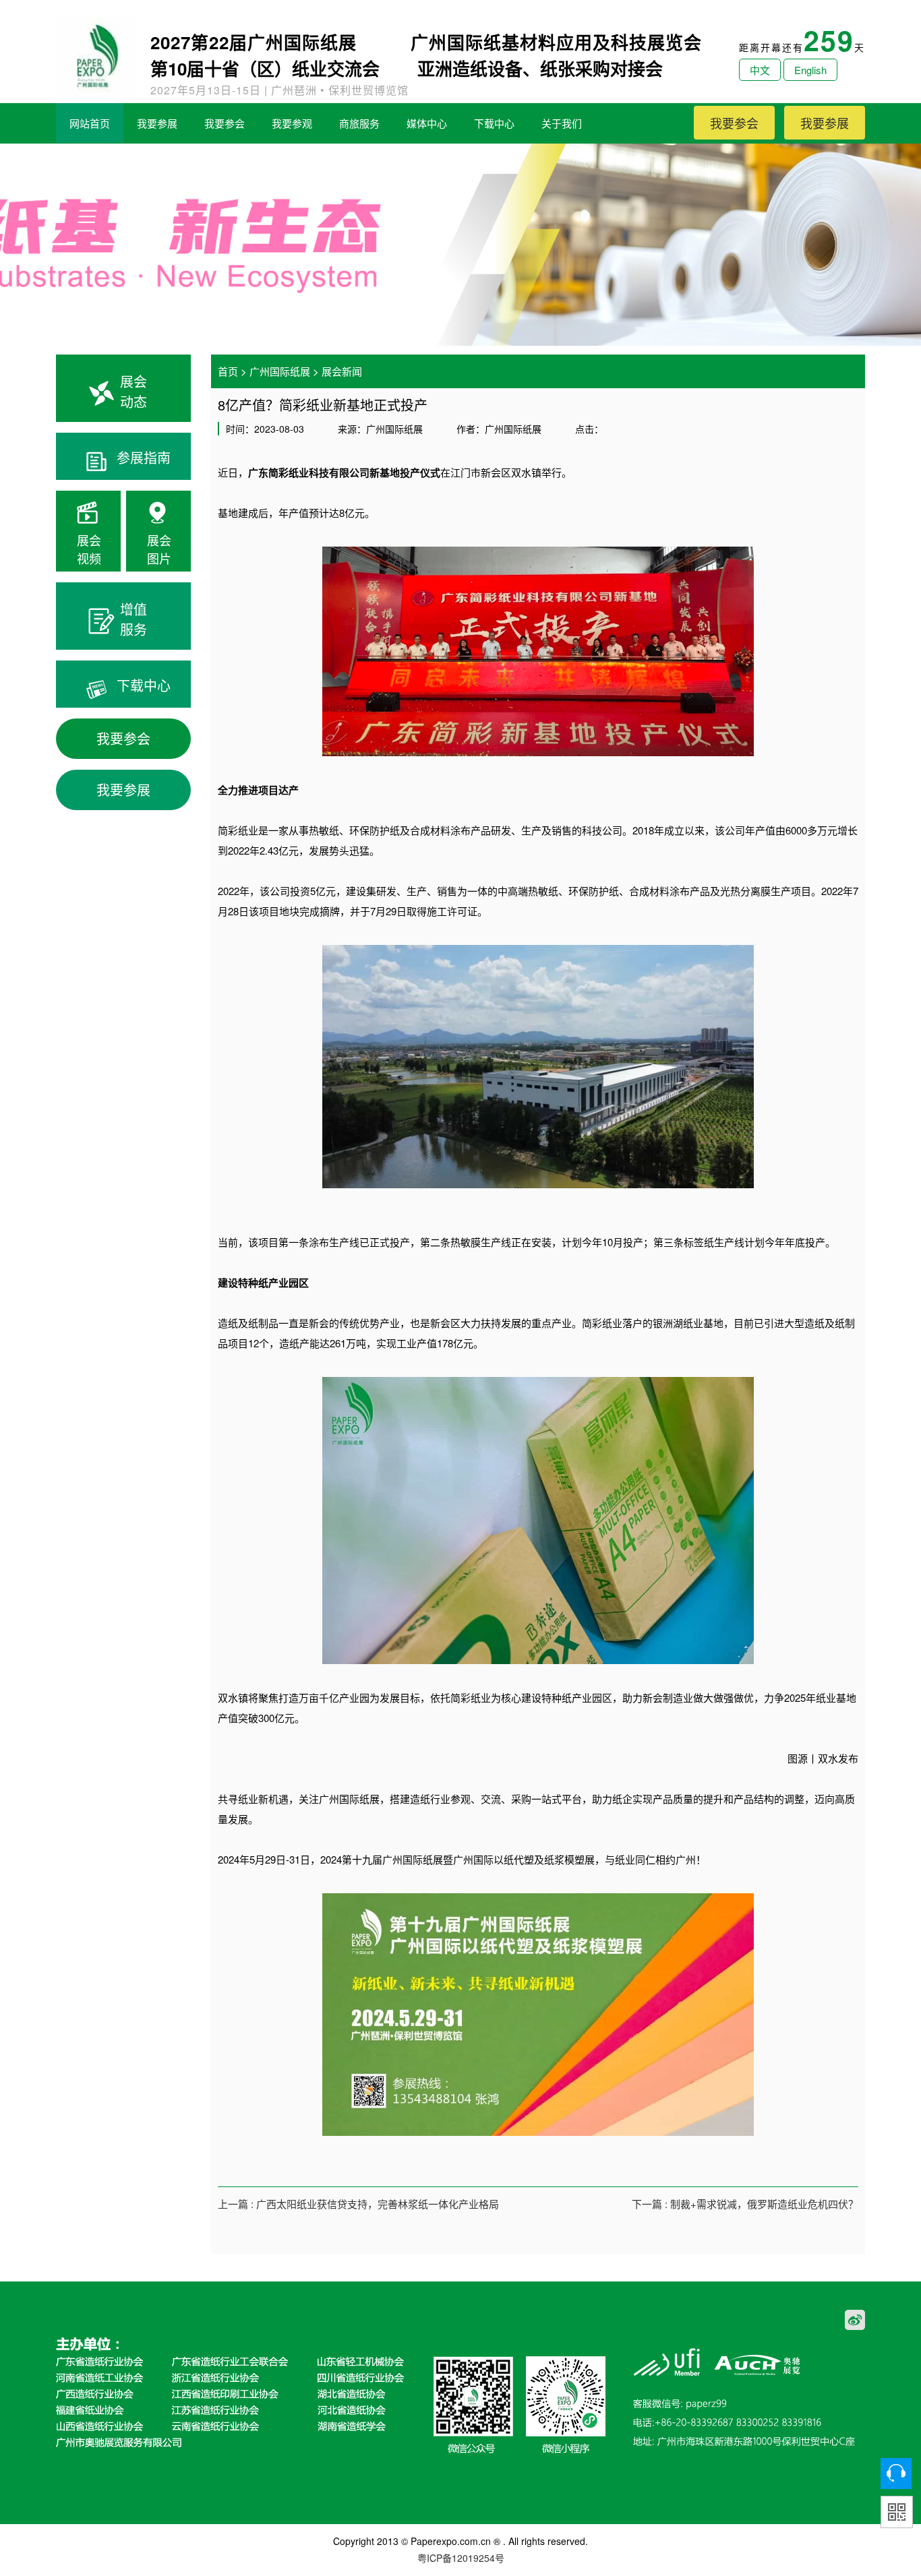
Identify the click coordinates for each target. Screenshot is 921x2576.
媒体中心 (427, 123)
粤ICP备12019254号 (461, 2558)
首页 (228, 371)
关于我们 (562, 123)
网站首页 (90, 123)
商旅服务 (359, 123)
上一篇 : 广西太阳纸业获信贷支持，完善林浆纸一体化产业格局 (358, 2204)
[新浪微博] (855, 2318)
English (810, 70)
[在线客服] (896, 2474)
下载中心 (494, 123)
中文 (760, 70)
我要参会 (225, 123)
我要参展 (157, 123)
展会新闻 (342, 371)
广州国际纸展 (280, 371)
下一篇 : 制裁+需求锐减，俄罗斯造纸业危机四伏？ (745, 2204)
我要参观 (292, 123)
